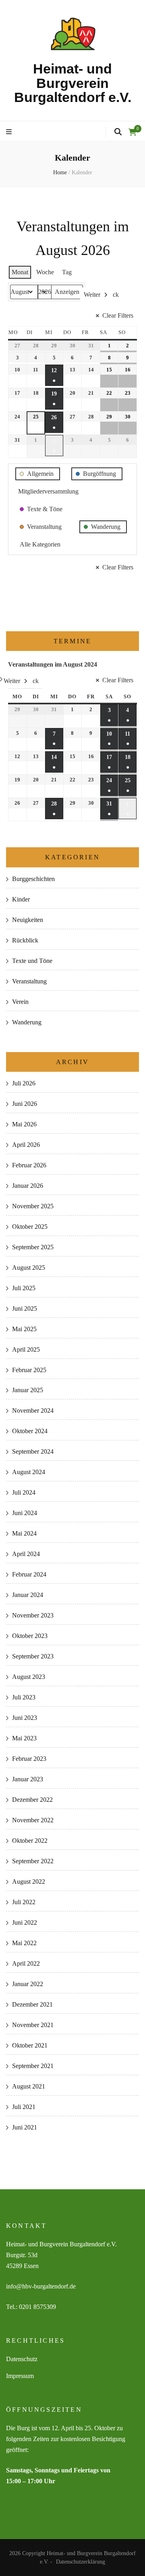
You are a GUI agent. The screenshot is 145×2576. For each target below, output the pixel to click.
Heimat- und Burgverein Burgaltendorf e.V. (73, 83)
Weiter (92, 295)
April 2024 (26, 1554)
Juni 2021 (25, 2127)
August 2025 (29, 1268)
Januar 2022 (28, 1984)
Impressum (20, 2376)
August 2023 (29, 1677)
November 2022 (33, 1820)
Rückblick (25, 940)
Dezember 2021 (32, 2004)
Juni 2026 (25, 1104)
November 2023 (33, 1615)
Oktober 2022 (30, 1841)
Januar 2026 (28, 1186)
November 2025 (33, 1206)
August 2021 (29, 2086)
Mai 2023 (24, 1738)
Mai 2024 (24, 1533)
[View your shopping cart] (133, 132)
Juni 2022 (25, 1922)
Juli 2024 (24, 1492)
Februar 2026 (29, 1165)
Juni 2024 (25, 1513)
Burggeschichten (33, 879)
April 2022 (26, 1963)
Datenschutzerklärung (81, 2562)
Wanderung (27, 1022)
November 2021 (33, 2025)
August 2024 (29, 1472)
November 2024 (33, 1410)
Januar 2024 (28, 1595)
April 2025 (26, 1349)
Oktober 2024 (30, 1431)
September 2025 (33, 1247)
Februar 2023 (29, 1759)
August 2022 (29, 1882)
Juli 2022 (24, 1902)
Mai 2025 (24, 1329)
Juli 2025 (24, 1288)
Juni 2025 (25, 1308)
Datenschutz (22, 2359)
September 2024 (33, 1451)
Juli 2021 (24, 2107)
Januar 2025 (28, 1390)
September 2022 (33, 1861)
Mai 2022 (24, 1943)
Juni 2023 (25, 1718)
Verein (20, 1002)
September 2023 (33, 1656)
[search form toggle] (118, 132)
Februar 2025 (29, 1370)
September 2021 (33, 2066)
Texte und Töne (32, 961)
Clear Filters (118, 315)
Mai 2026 (24, 1124)
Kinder (21, 899)
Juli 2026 (24, 1083)
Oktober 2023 (30, 1636)
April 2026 (26, 1145)
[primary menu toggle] (10, 132)
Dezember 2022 (32, 1800)
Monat (20, 272)
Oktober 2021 (30, 2045)
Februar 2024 (29, 1574)
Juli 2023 (24, 1697)
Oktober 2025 (30, 1227)
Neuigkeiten (28, 920)
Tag (67, 272)
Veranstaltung (29, 981)
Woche (45, 272)
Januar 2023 (28, 1779)
